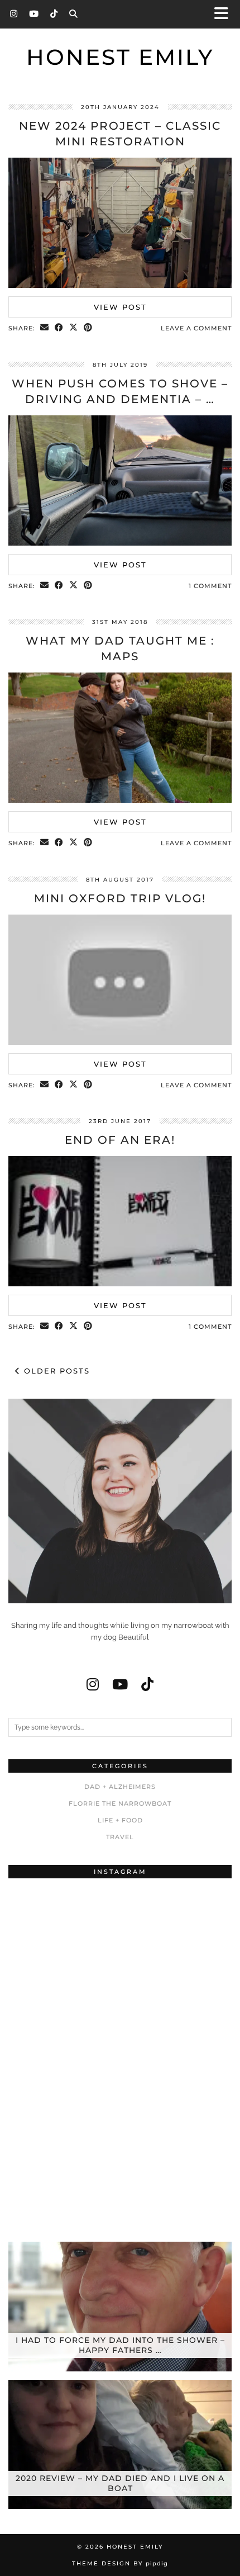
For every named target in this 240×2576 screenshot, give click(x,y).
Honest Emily (120, 57)
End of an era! (120, 1140)
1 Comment (210, 586)
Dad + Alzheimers (120, 1787)
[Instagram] (14, 14)
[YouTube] (34, 14)
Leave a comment (196, 328)
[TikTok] (54, 14)
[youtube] (120, 1684)
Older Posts (55, 1371)
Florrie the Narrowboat (120, 1803)
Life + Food (120, 1820)
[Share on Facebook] (59, 328)
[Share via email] (45, 328)
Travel (120, 1837)
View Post (120, 307)
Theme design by (120, 2563)
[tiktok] (147, 1684)
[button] (225, 14)
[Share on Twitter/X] (74, 328)
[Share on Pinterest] (88, 328)
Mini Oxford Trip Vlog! (120, 898)
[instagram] (93, 1684)
